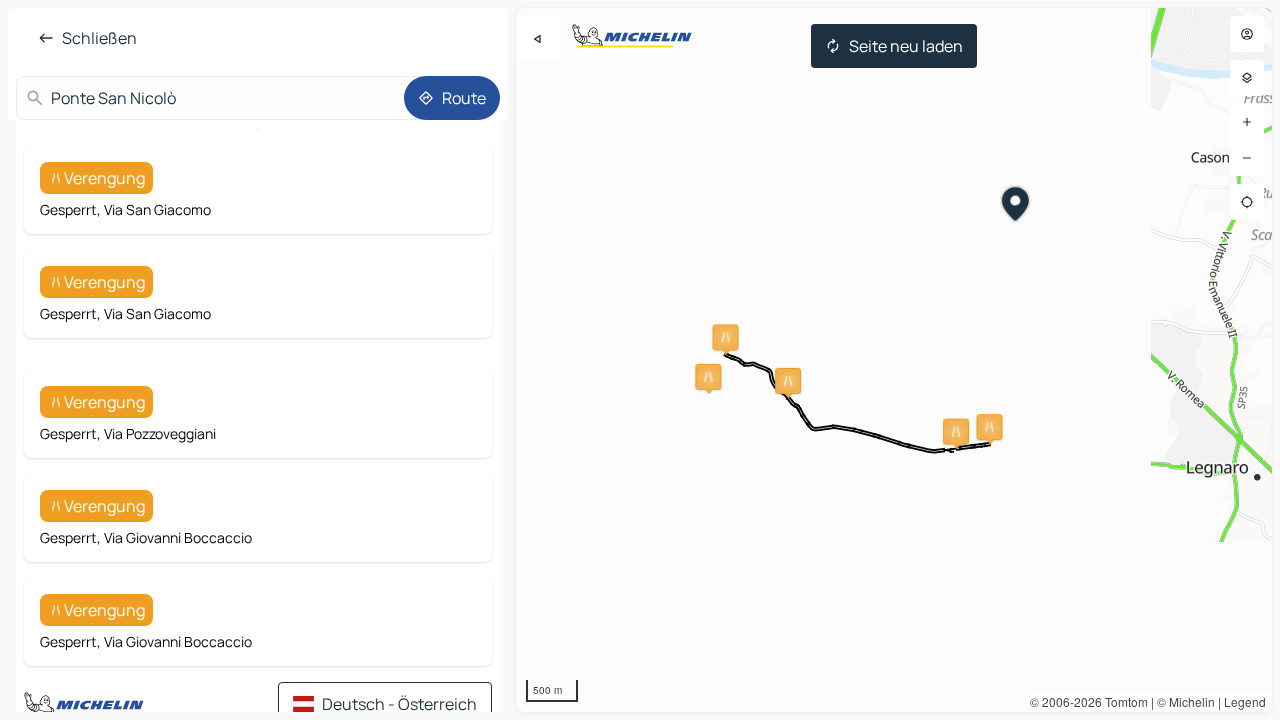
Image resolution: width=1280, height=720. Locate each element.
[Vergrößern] (1247, 122)
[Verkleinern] (1247, 158)
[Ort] (1247, 202)
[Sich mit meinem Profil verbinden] (1247, 34)
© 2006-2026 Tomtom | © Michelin (1122, 701)
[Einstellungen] (1247, 78)
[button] (708, 377)
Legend (1245, 701)
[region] (894, 360)
